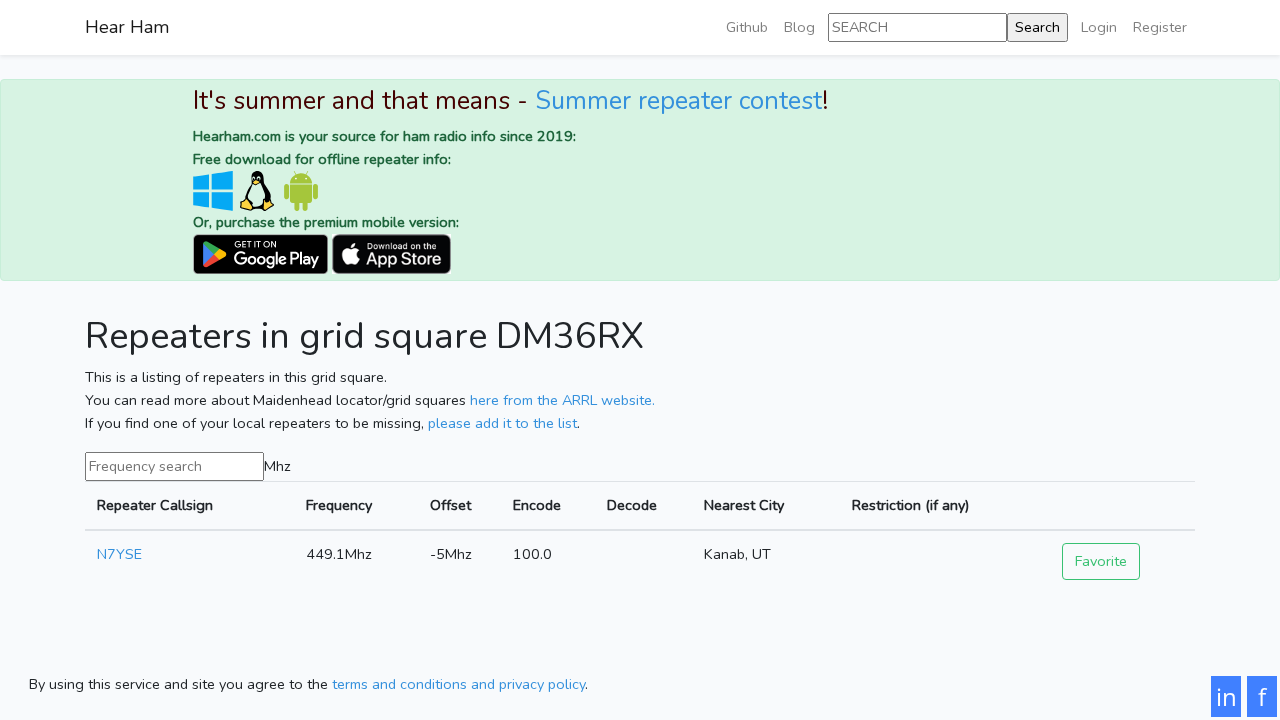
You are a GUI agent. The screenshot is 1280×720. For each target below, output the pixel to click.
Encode (537, 505)
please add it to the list (502, 423)
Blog (799, 27)
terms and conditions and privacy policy (458, 684)
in (1226, 696)
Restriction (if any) (910, 505)
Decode (632, 505)
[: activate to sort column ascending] (1122, 505)
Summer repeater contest (678, 101)
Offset (450, 505)
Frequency (339, 505)
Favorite (1101, 561)
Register (1160, 27)
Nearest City (744, 505)
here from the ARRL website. (562, 400)
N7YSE (119, 554)
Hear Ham (127, 27)
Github (747, 27)
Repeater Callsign (155, 505)
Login (1099, 27)
